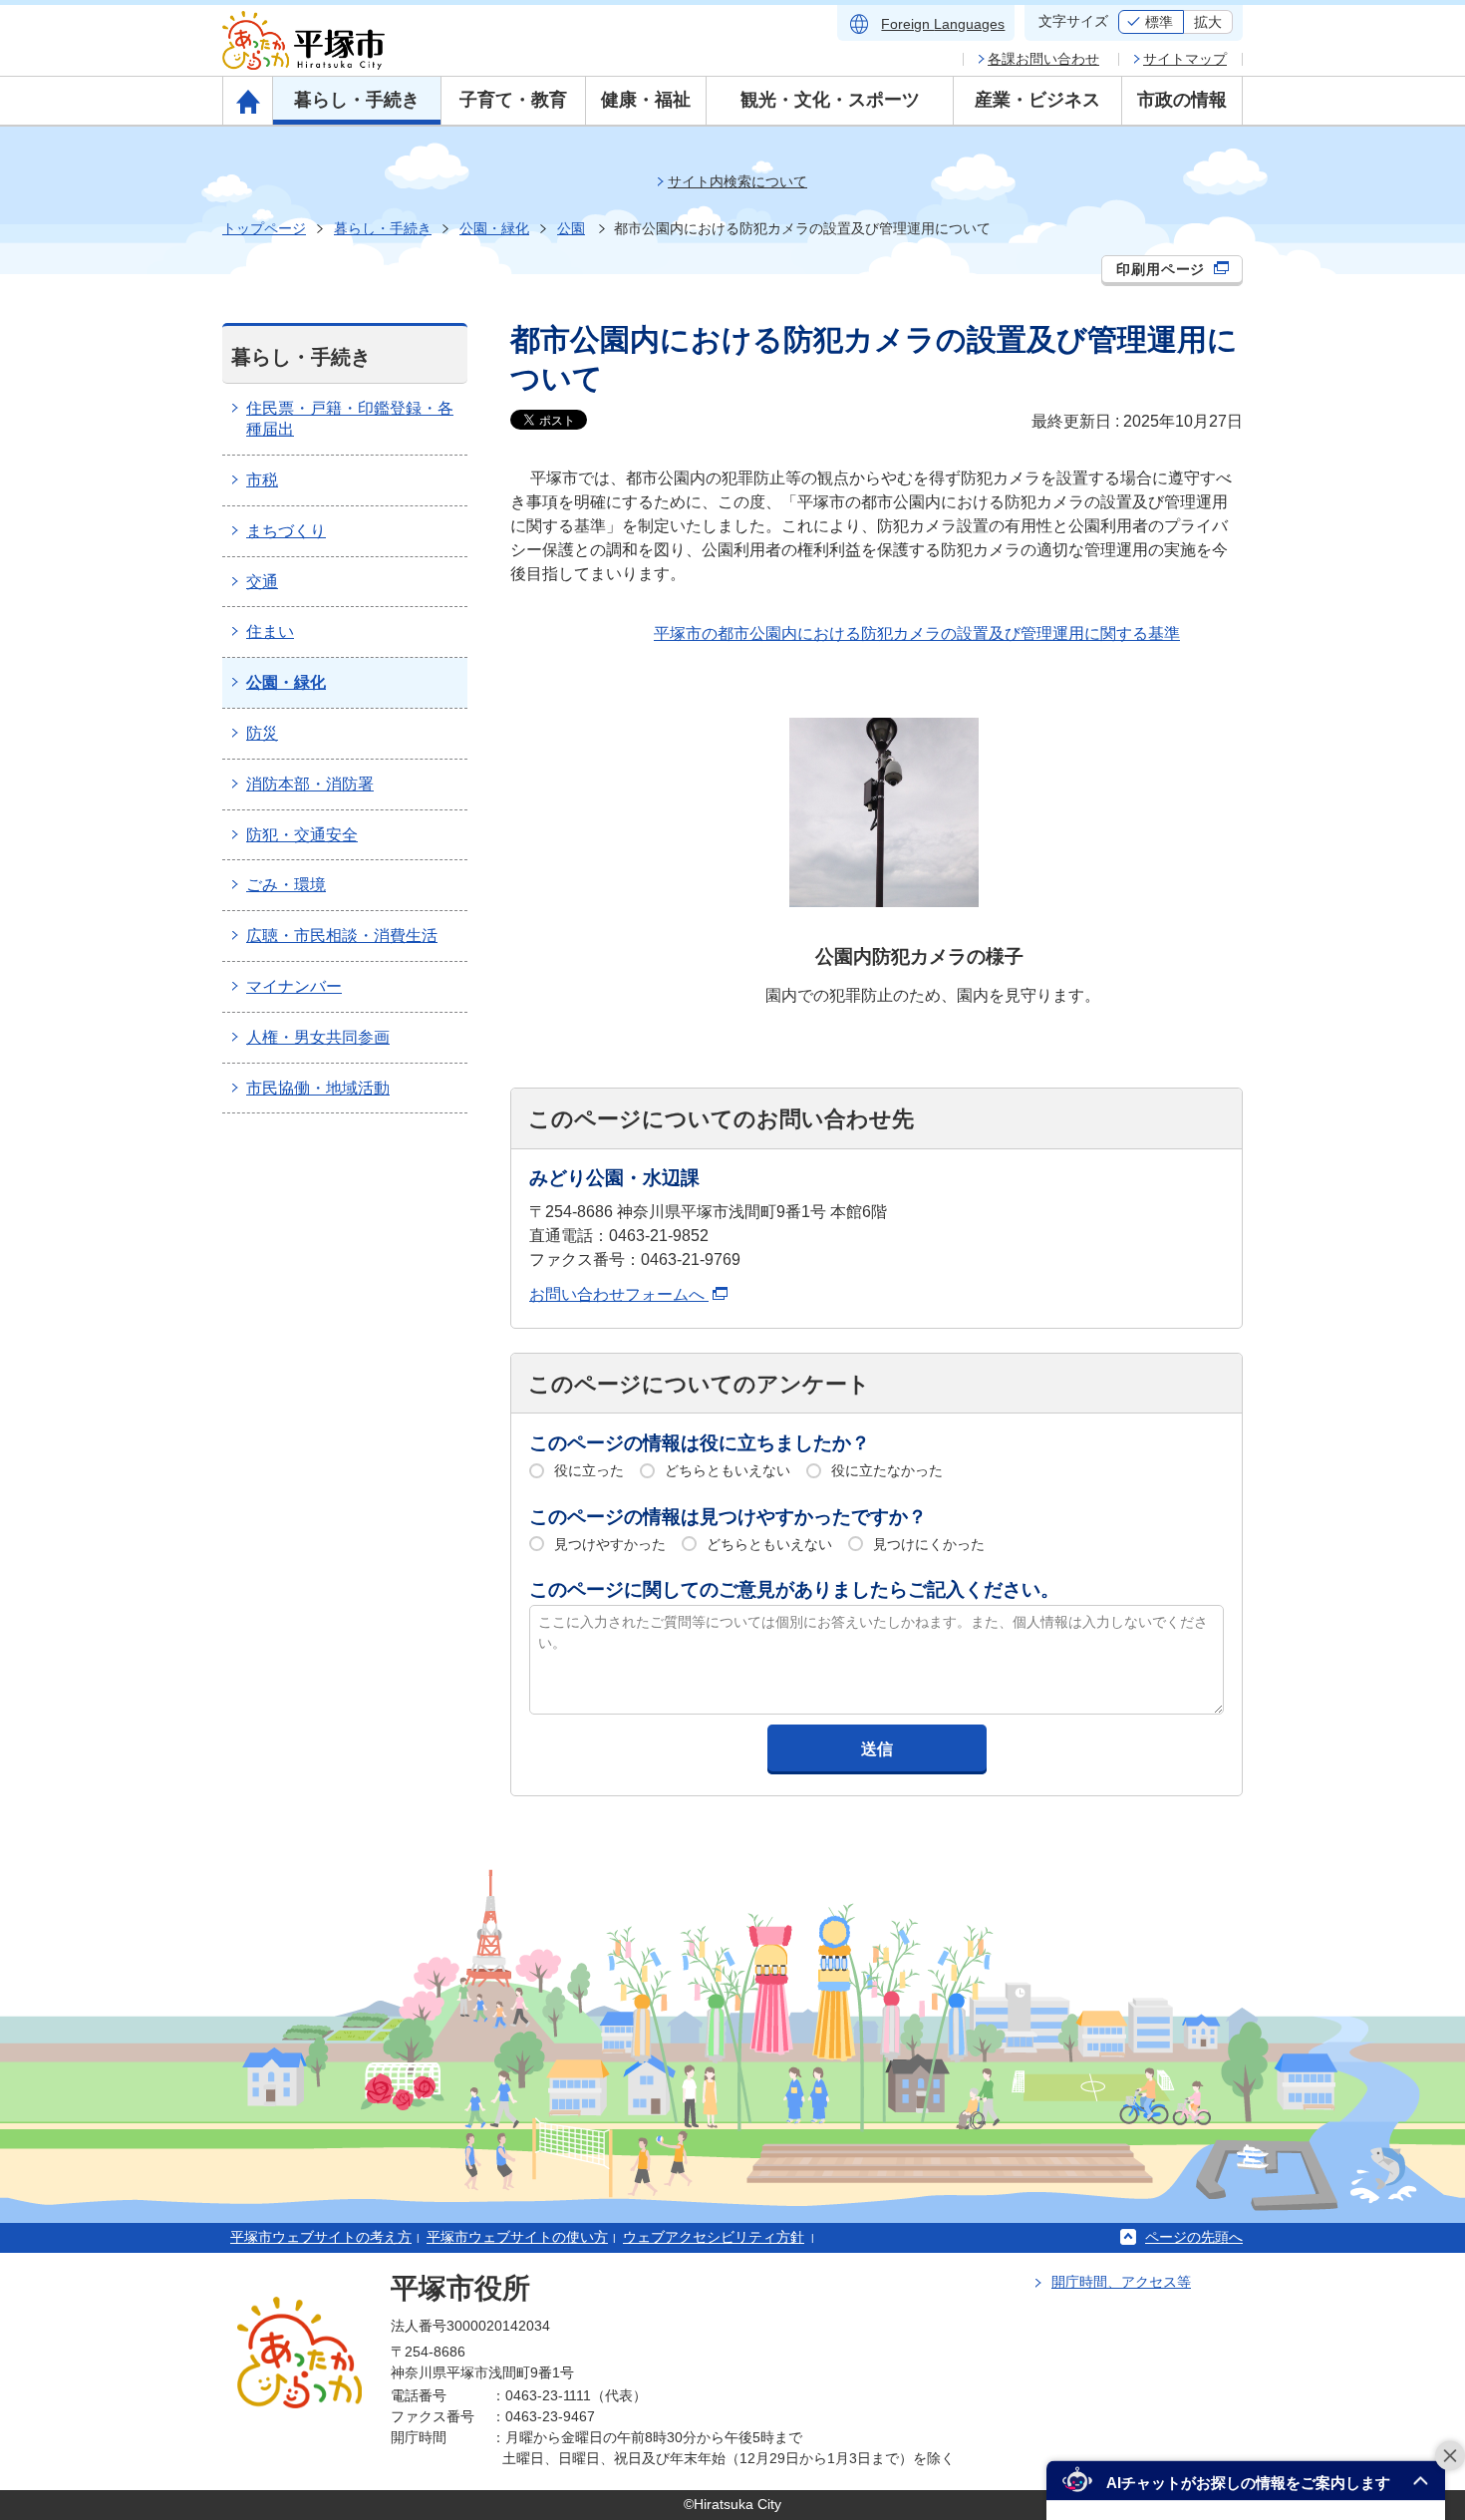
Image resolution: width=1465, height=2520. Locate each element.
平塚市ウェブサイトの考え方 (321, 2237)
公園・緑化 (494, 228)
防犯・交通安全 (302, 835)
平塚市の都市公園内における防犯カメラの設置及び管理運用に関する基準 (917, 633)
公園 (571, 228)
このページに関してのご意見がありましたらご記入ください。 (794, 1589)
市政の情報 (1182, 100)
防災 (262, 733)
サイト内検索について (737, 181)
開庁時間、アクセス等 (1121, 2282)
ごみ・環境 (286, 885)
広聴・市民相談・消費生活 (342, 936)
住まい (270, 631)
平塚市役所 (460, 2288)
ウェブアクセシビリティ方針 (714, 2237)
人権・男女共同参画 (318, 1037)
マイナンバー (294, 986)
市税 (262, 480)
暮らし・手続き (357, 100)
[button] (1246, 2481)
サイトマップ (1185, 59)
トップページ (264, 228)
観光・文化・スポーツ (830, 100)
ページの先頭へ (1194, 2237)
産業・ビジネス (1037, 100)
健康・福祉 (646, 100)
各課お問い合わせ (1043, 59)
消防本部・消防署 (310, 784)
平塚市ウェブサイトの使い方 (517, 2237)
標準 (1159, 22)
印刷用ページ (1163, 269)
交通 (262, 582)
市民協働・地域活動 (318, 1088)
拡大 (1208, 22)
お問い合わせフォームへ (619, 1294)
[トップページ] (248, 101)
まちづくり (286, 531)
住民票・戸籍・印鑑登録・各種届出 (350, 419)
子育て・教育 (513, 100)
